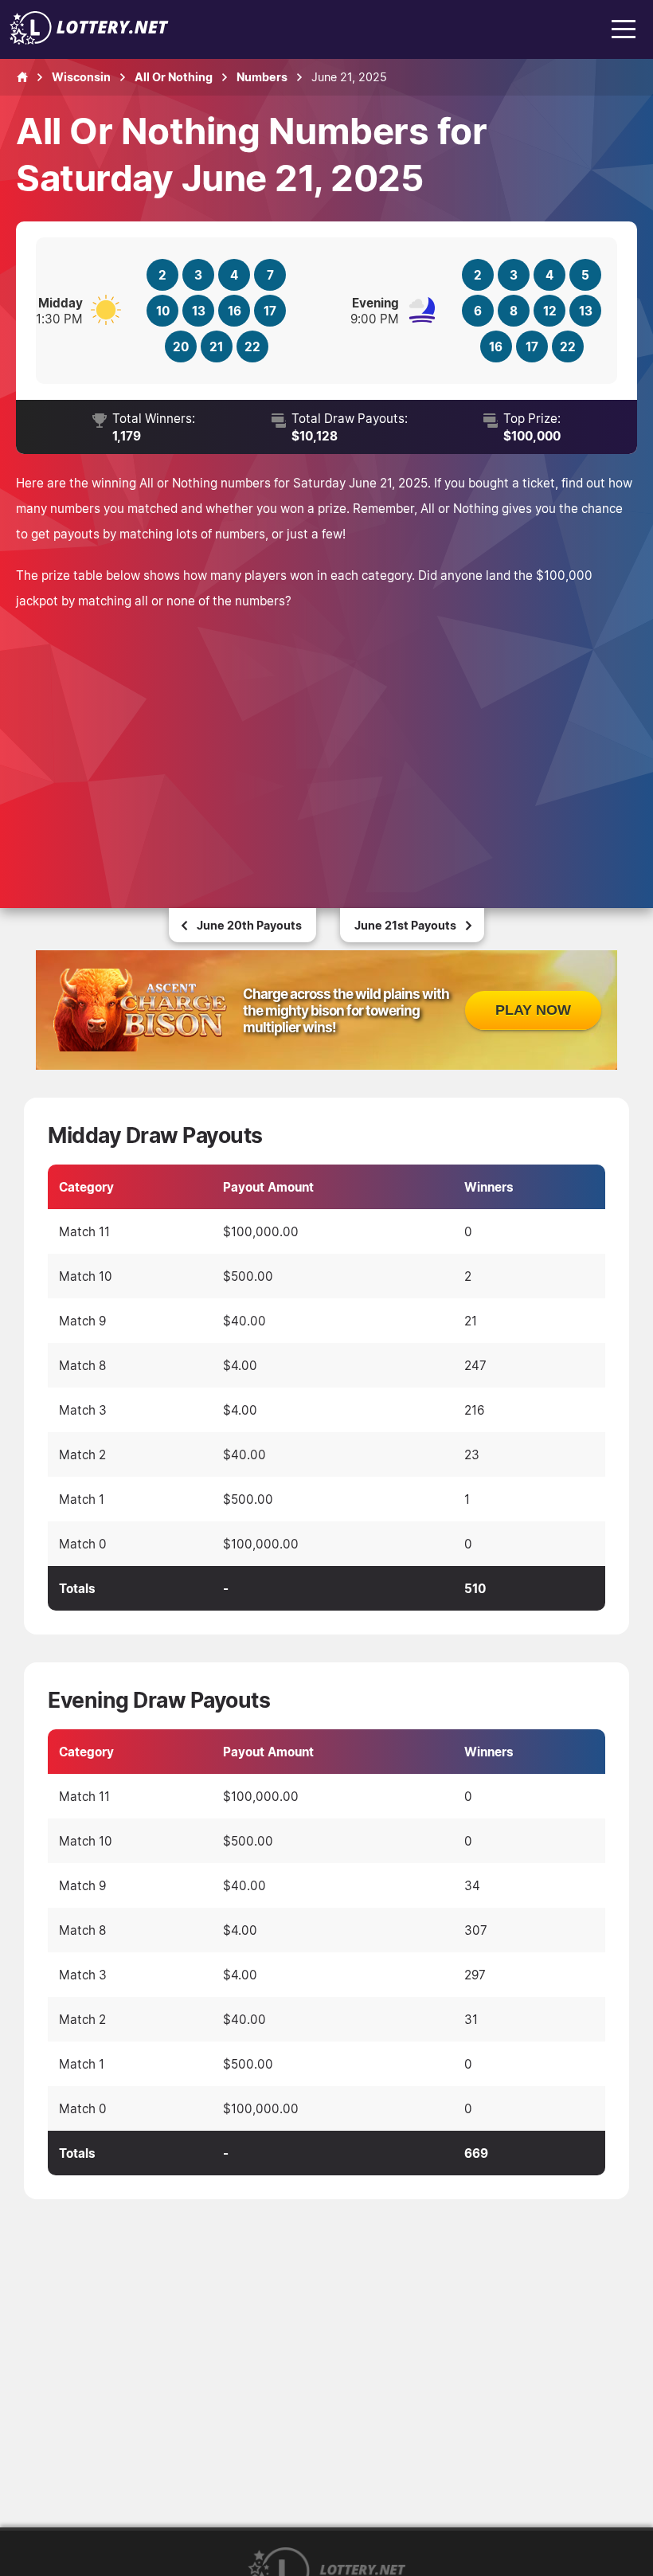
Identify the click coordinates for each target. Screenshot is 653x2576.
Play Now (533, 1010)
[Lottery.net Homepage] (22, 77)
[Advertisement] (326, 741)
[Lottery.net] (89, 40)
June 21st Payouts (405, 925)
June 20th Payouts (249, 925)
